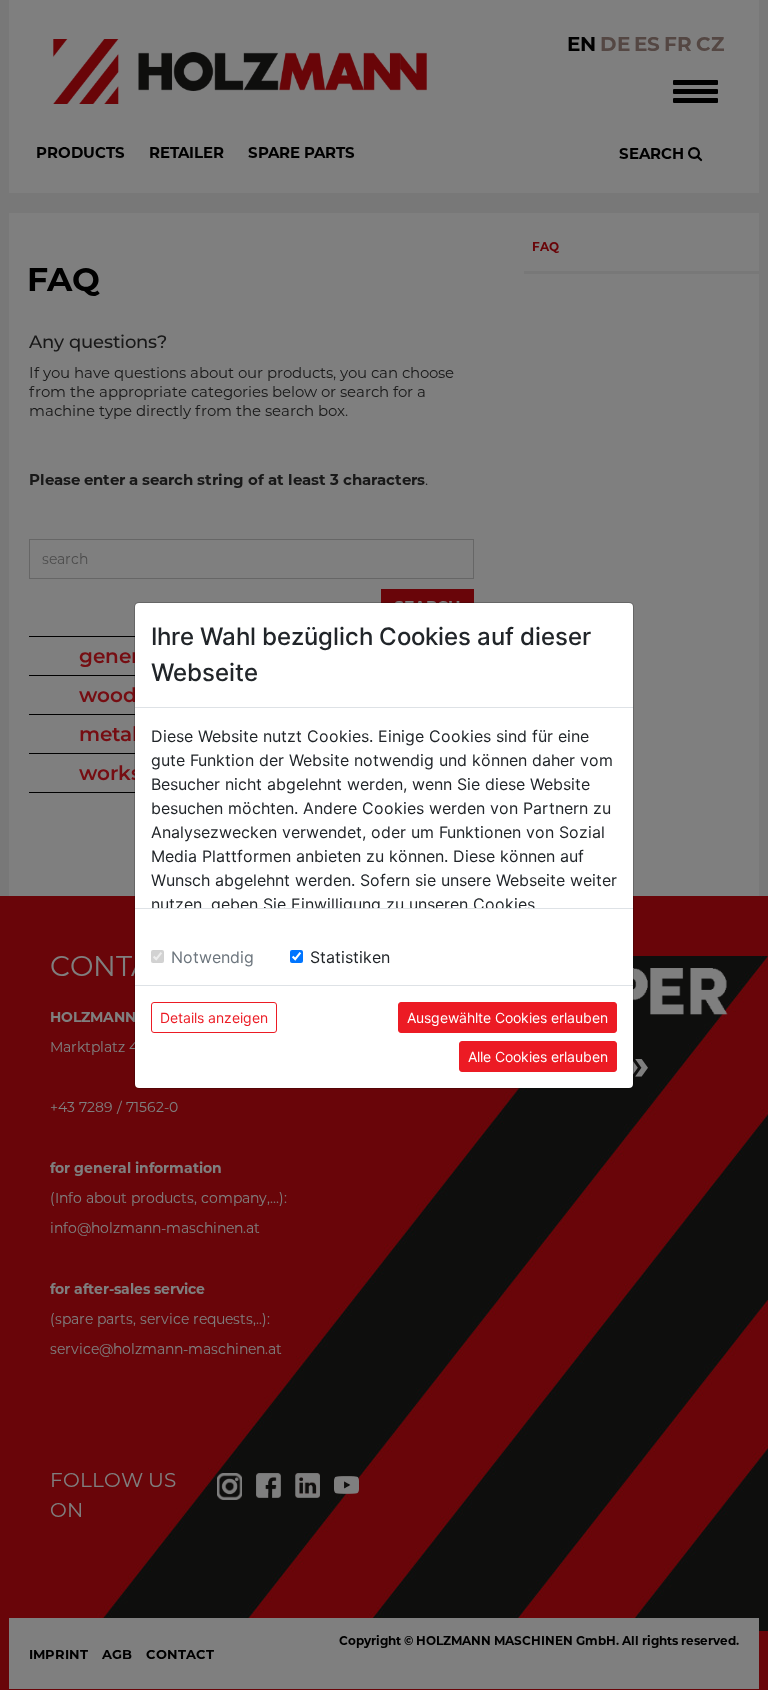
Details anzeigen (214, 1017)
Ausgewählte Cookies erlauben (507, 1017)
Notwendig (212, 957)
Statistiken (350, 957)
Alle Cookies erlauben (538, 1056)
